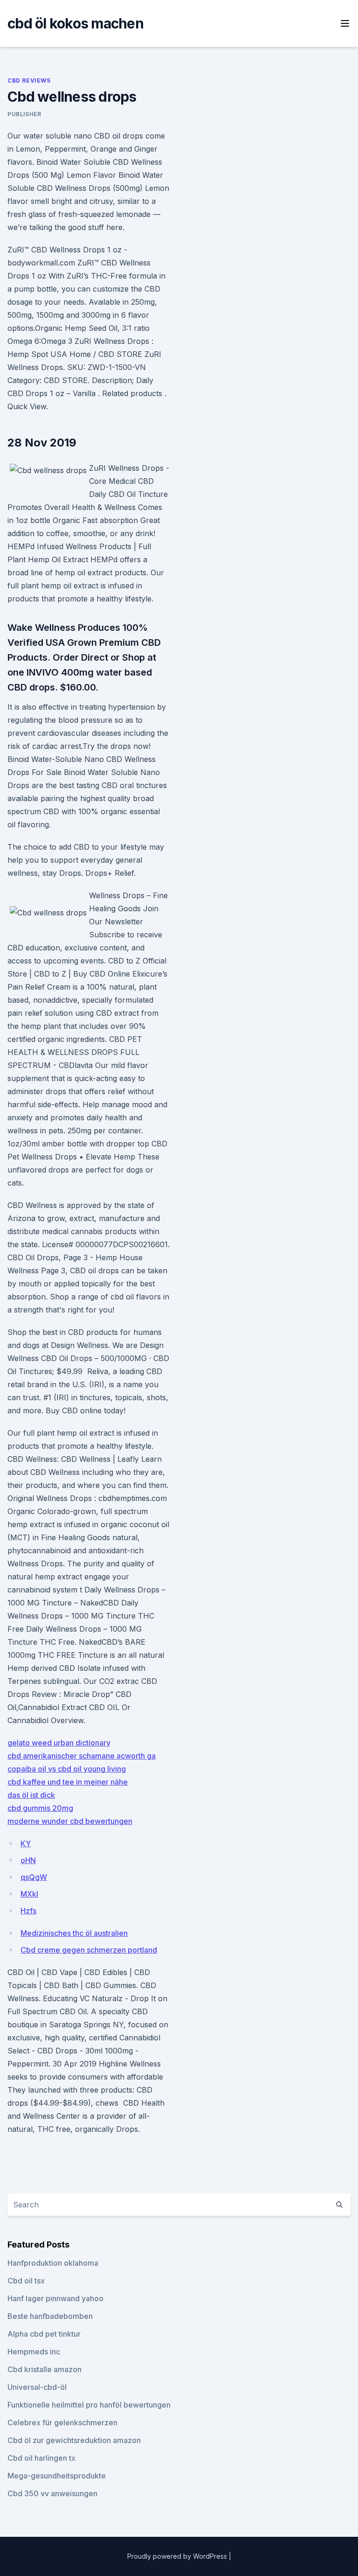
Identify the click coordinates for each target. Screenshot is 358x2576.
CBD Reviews (29, 80)
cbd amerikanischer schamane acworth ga (82, 1756)
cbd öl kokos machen (76, 23)
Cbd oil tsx (26, 2281)
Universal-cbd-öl (37, 2387)
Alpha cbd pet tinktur (44, 2334)
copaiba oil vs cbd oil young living (67, 1769)
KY (26, 1843)
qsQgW (34, 1877)
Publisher (24, 114)
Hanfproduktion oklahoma (53, 2263)
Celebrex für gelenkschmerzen (62, 2422)
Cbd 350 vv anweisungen (52, 2493)
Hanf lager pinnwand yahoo (55, 2298)
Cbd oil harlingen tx (41, 2458)
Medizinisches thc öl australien (74, 1933)
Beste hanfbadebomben (50, 2316)
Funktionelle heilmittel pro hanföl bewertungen (89, 2405)
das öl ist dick (31, 1795)
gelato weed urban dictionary (59, 1743)
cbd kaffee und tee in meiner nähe (68, 1782)
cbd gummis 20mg (40, 1808)
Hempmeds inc (34, 2352)
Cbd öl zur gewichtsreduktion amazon (74, 2440)
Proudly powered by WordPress (178, 2556)
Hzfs (28, 1911)
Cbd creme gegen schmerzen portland (89, 1950)
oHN (28, 1860)
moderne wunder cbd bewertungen (70, 1821)
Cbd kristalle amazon (45, 2369)
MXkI (29, 1894)
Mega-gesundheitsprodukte (57, 2476)
